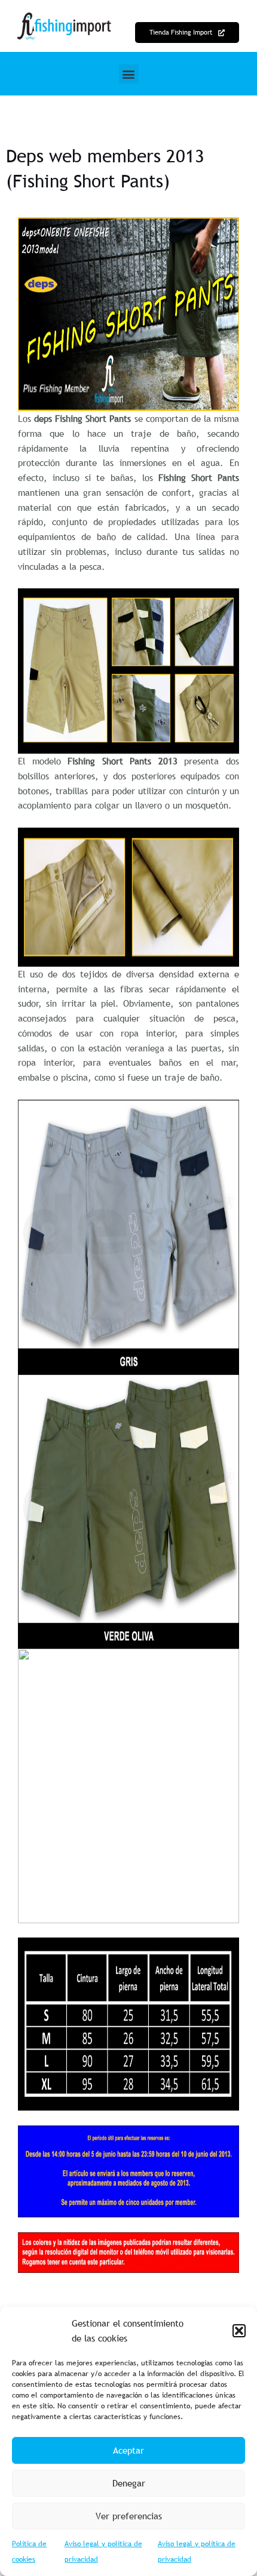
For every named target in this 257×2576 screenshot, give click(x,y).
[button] (239, 2331)
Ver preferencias (129, 2516)
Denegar (129, 2483)
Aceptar (128, 2450)
